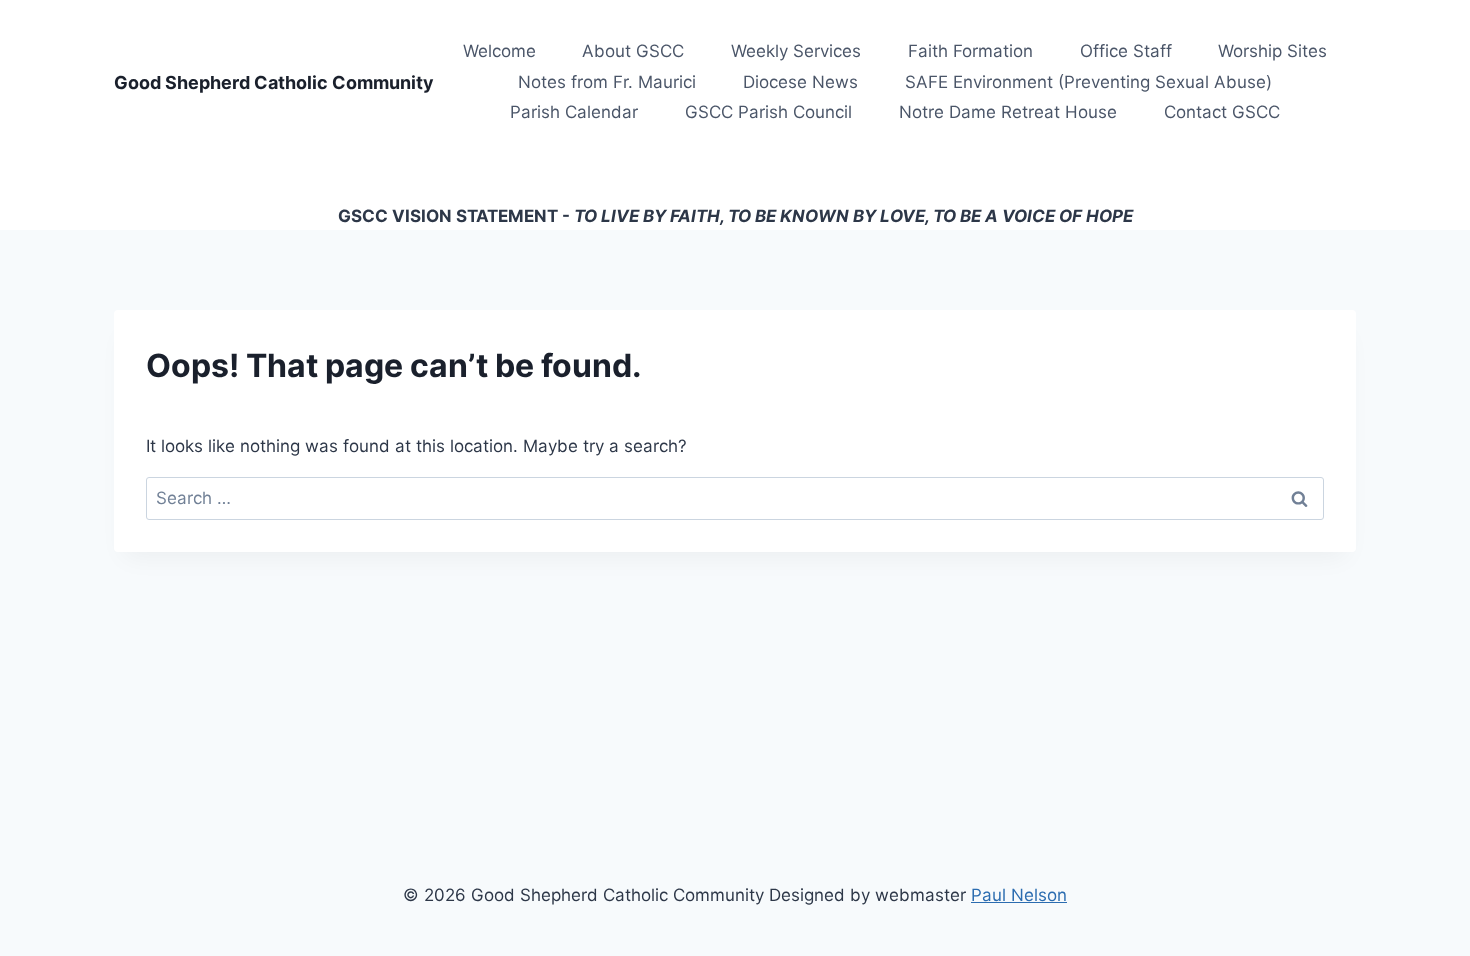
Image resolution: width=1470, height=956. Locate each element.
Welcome (499, 51)
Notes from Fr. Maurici (607, 82)
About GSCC (633, 51)
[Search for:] (735, 498)
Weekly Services (796, 51)
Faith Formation (970, 51)
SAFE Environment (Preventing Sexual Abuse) (1088, 82)
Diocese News (800, 82)
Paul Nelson (1019, 895)
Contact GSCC (1222, 112)
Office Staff (1126, 51)
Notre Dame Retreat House (1008, 112)
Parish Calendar (574, 112)
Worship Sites (1272, 51)
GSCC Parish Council (768, 112)
